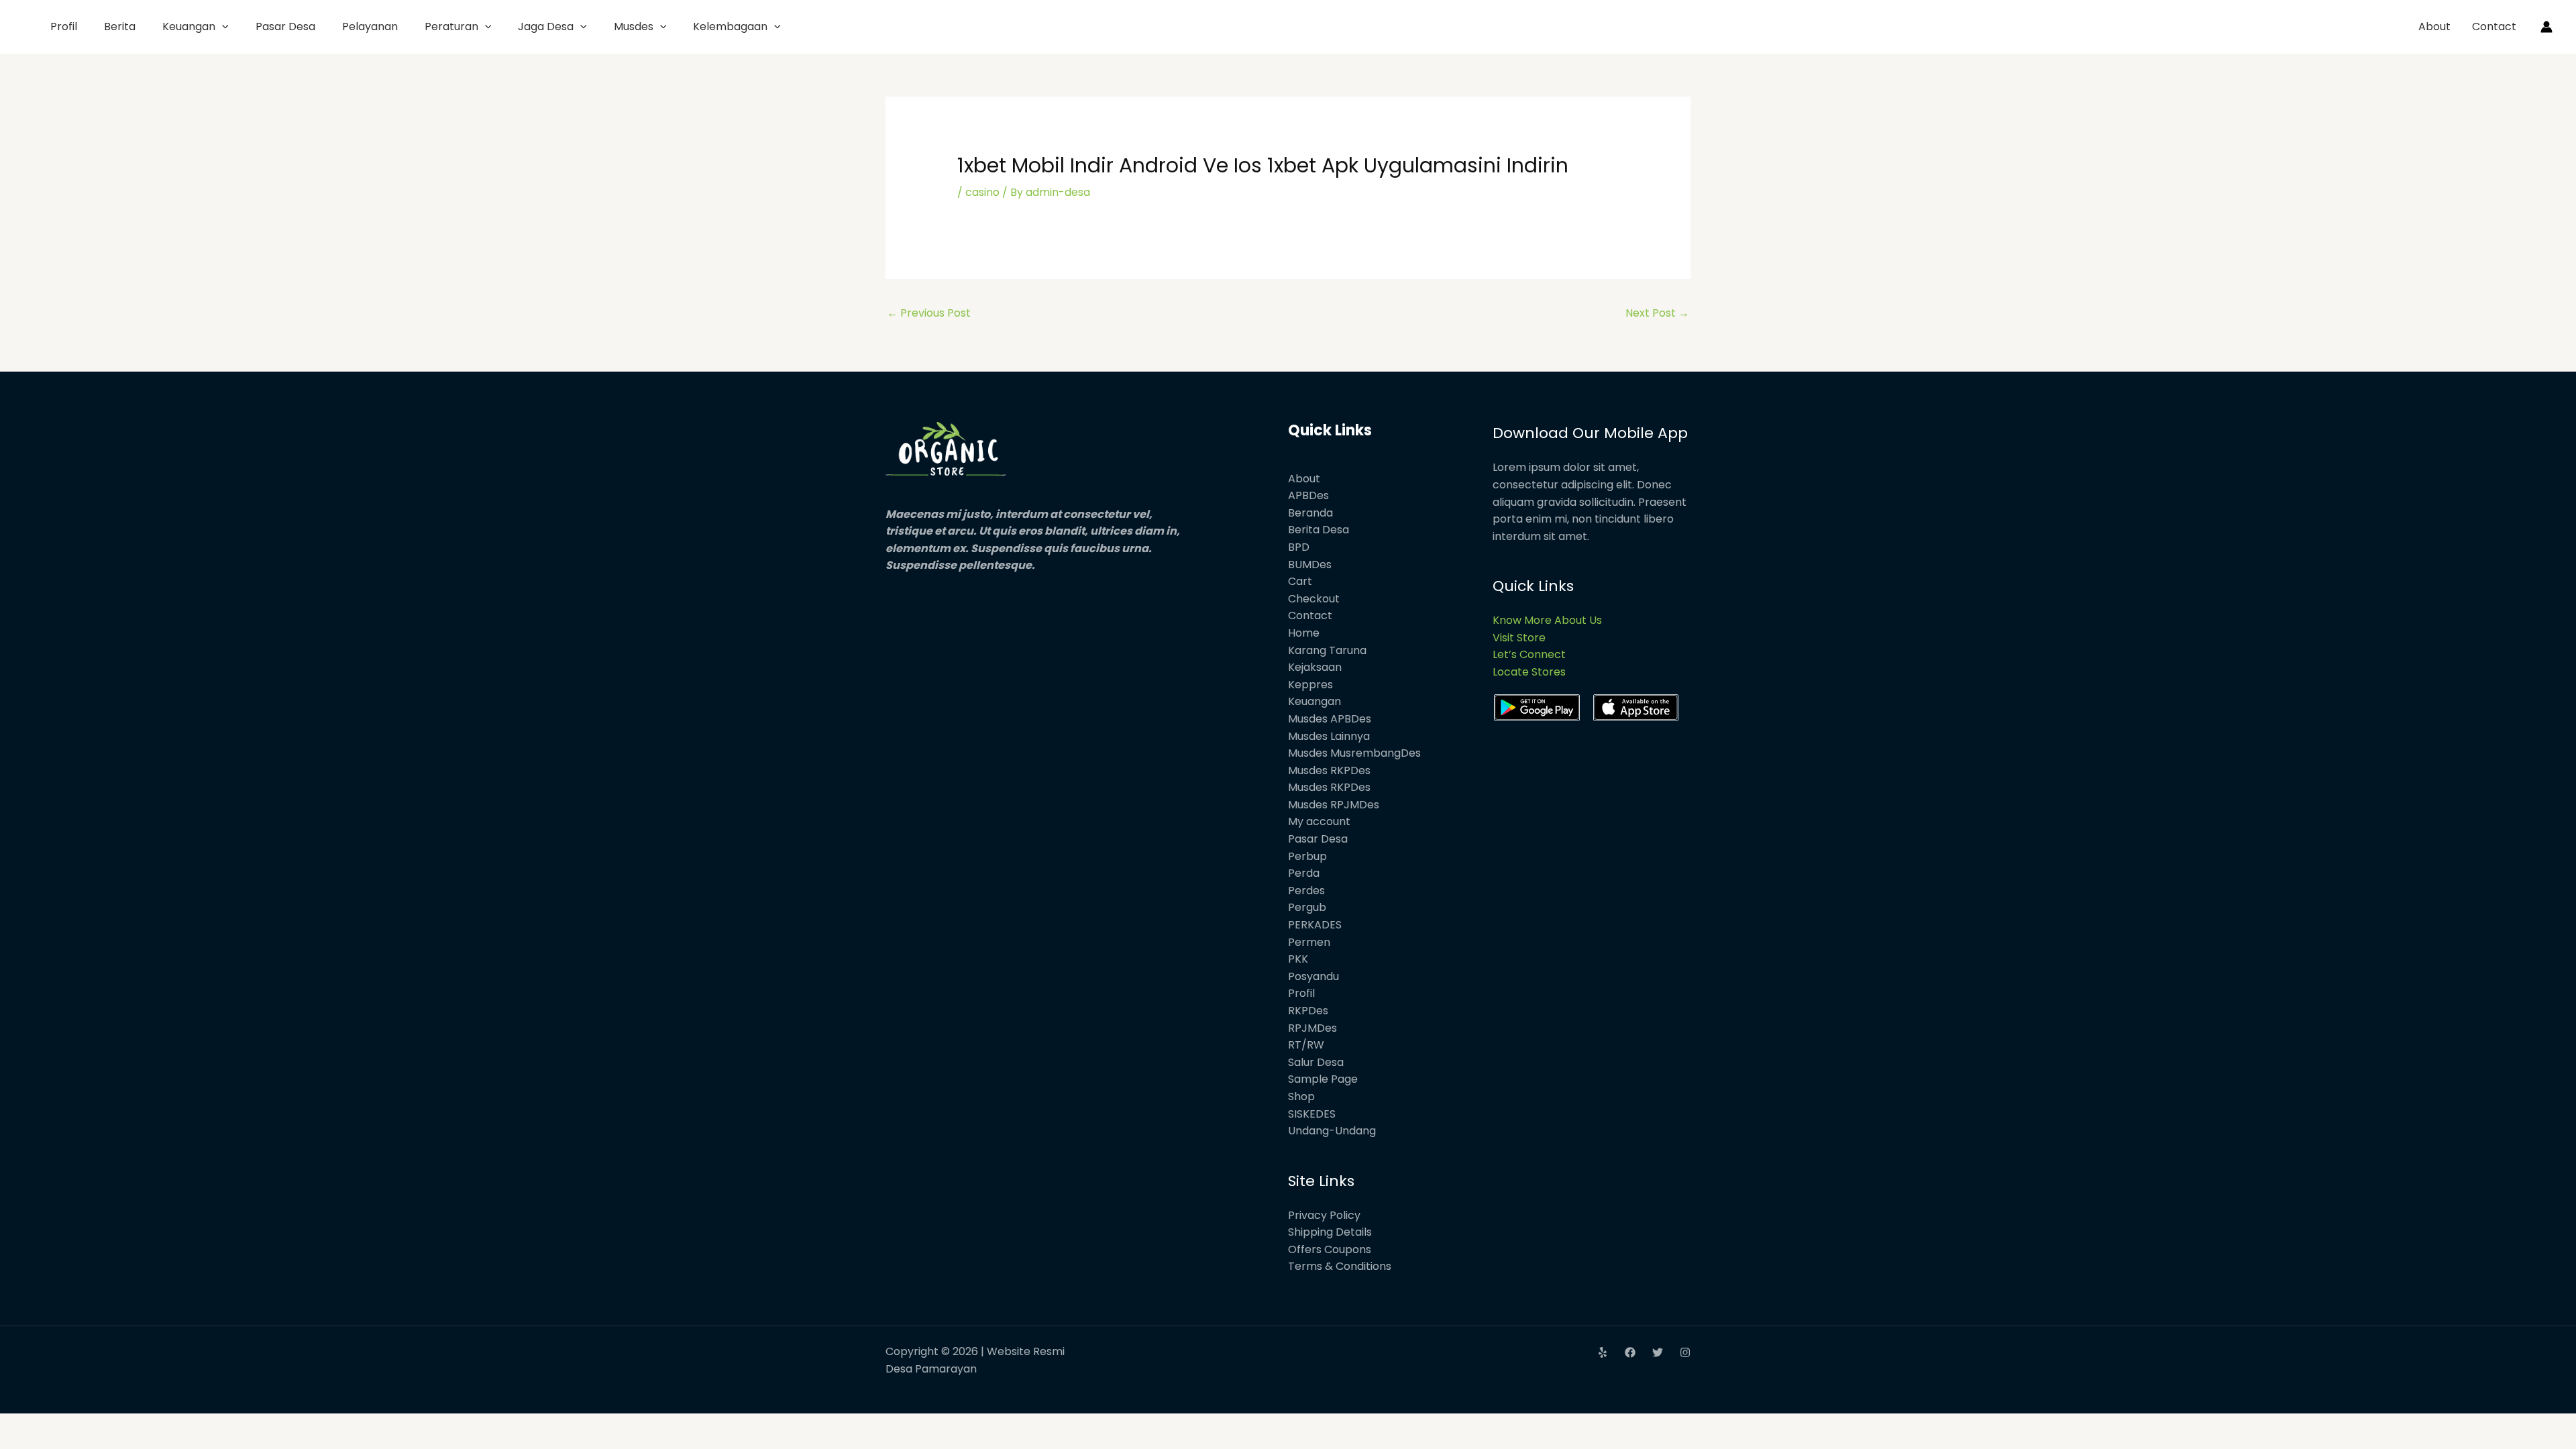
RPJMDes (1312, 1028)
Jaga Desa (546, 26)
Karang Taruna (1327, 650)
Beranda (1310, 513)
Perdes (1306, 891)
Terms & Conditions (1340, 1266)
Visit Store (1519, 638)
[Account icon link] (2546, 27)
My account (1319, 821)
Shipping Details (1330, 1232)
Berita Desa (1319, 530)
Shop (1301, 1096)
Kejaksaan (1315, 667)
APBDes (1308, 495)
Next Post (1657, 313)
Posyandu (1313, 976)
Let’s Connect (1529, 654)
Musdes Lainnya (1329, 736)
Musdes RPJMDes (1334, 805)
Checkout (1314, 599)
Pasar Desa (285, 26)
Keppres (1310, 685)
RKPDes (1308, 1011)
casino (982, 192)
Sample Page (1323, 1079)
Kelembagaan (730, 26)
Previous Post (929, 313)
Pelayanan (370, 26)
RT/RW (1306, 1045)
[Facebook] (1630, 1352)
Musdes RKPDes (1329, 770)
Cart (1300, 581)
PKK (1298, 959)
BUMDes (1310, 565)
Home (1304, 633)
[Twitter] (1658, 1352)
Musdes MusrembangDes (1354, 753)
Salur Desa (1316, 1062)
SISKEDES (1312, 1114)
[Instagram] (1685, 1352)
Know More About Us (1547, 620)
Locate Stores (1529, 672)
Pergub (1307, 907)
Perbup (1307, 856)
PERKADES (1315, 925)
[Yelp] (1603, 1352)
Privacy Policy (1324, 1215)
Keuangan (189, 26)
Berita (120, 26)
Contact (2494, 26)
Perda (1304, 873)
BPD (1299, 547)
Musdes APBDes (1330, 719)
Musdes (634, 26)
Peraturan (451, 26)
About (2434, 26)
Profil (64, 26)
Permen (1309, 942)
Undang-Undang (1332, 1131)
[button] (222, 26)
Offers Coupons (1330, 1249)
